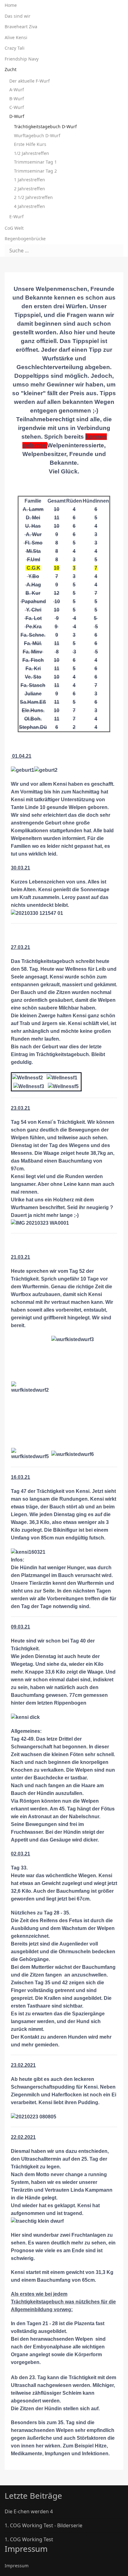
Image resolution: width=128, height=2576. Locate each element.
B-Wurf (17, 99)
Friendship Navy (22, 59)
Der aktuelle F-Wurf (30, 81)
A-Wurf (17, 90)
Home (11, 5)
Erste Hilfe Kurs (30, 144)
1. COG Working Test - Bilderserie (43, 2525)
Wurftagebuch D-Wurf (37, 136)
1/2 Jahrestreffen (32, 153)
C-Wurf (17, 107)
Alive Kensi (16, 37)
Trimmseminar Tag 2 (35, 171)
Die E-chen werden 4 (29, 2511)
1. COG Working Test (29, 2539)
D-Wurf (17, 116)
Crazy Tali (15, 48)
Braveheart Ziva (21, 27)
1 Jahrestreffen (30, 180)
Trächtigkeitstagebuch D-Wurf (45, 127)
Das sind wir (18, 16)
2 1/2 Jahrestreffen (33, 197)
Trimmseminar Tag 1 (35, 162)
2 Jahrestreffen (30, 189)
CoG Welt (14, 228)
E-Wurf (16, 217)
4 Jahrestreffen (30, 206)
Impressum (17, 2566)
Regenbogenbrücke (25, 239)
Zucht (11, 69)
